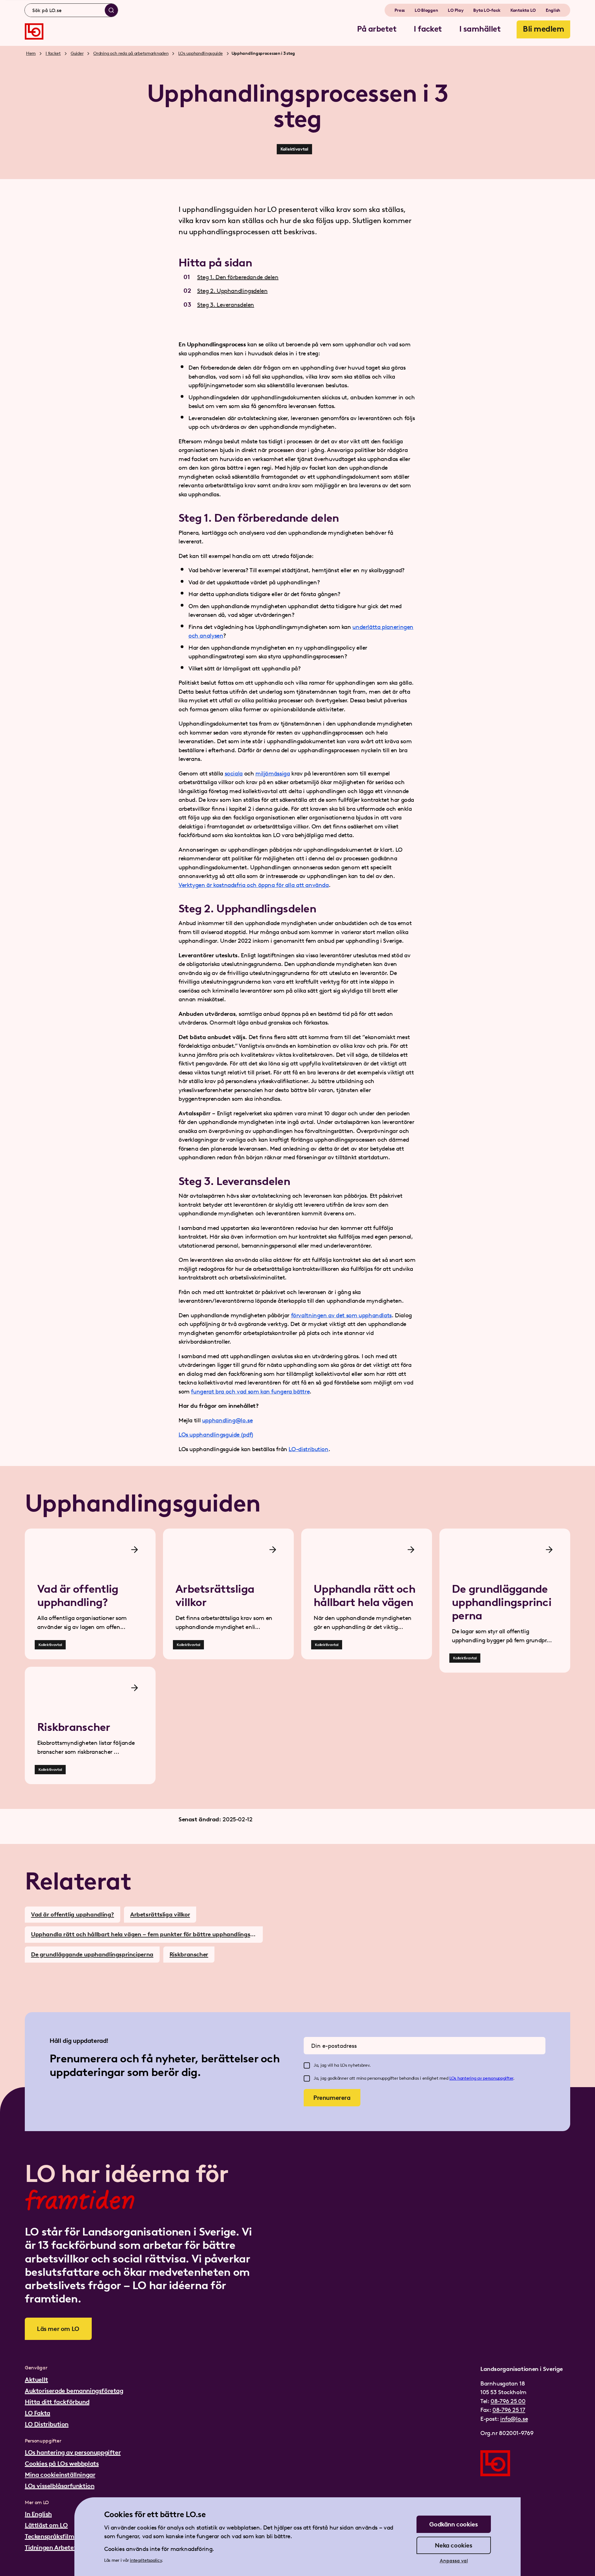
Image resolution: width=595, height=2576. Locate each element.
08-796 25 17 (509, 2410)
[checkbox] (307, 2065)
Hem (31, 53)
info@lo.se (514, 2419)
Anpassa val (454, 2561)
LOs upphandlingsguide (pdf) (216, 1435)
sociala (234, 773)
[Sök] (111, 10)
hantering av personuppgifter (485, 2078)
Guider (77, 53)
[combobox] (71, 10)
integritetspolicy (146, 2560)
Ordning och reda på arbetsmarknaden (131, 53)
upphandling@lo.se (227, 1420)
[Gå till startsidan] (34, 31)
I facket (53, 53)
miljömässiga (273, 773)
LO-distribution (308, 1449)
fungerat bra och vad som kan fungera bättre (250, 1391)
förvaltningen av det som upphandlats (341, 1315)
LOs (453, 2078)
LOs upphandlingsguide (200, 53)
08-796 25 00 (508, 2401)
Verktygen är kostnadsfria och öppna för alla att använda (254, 885)
